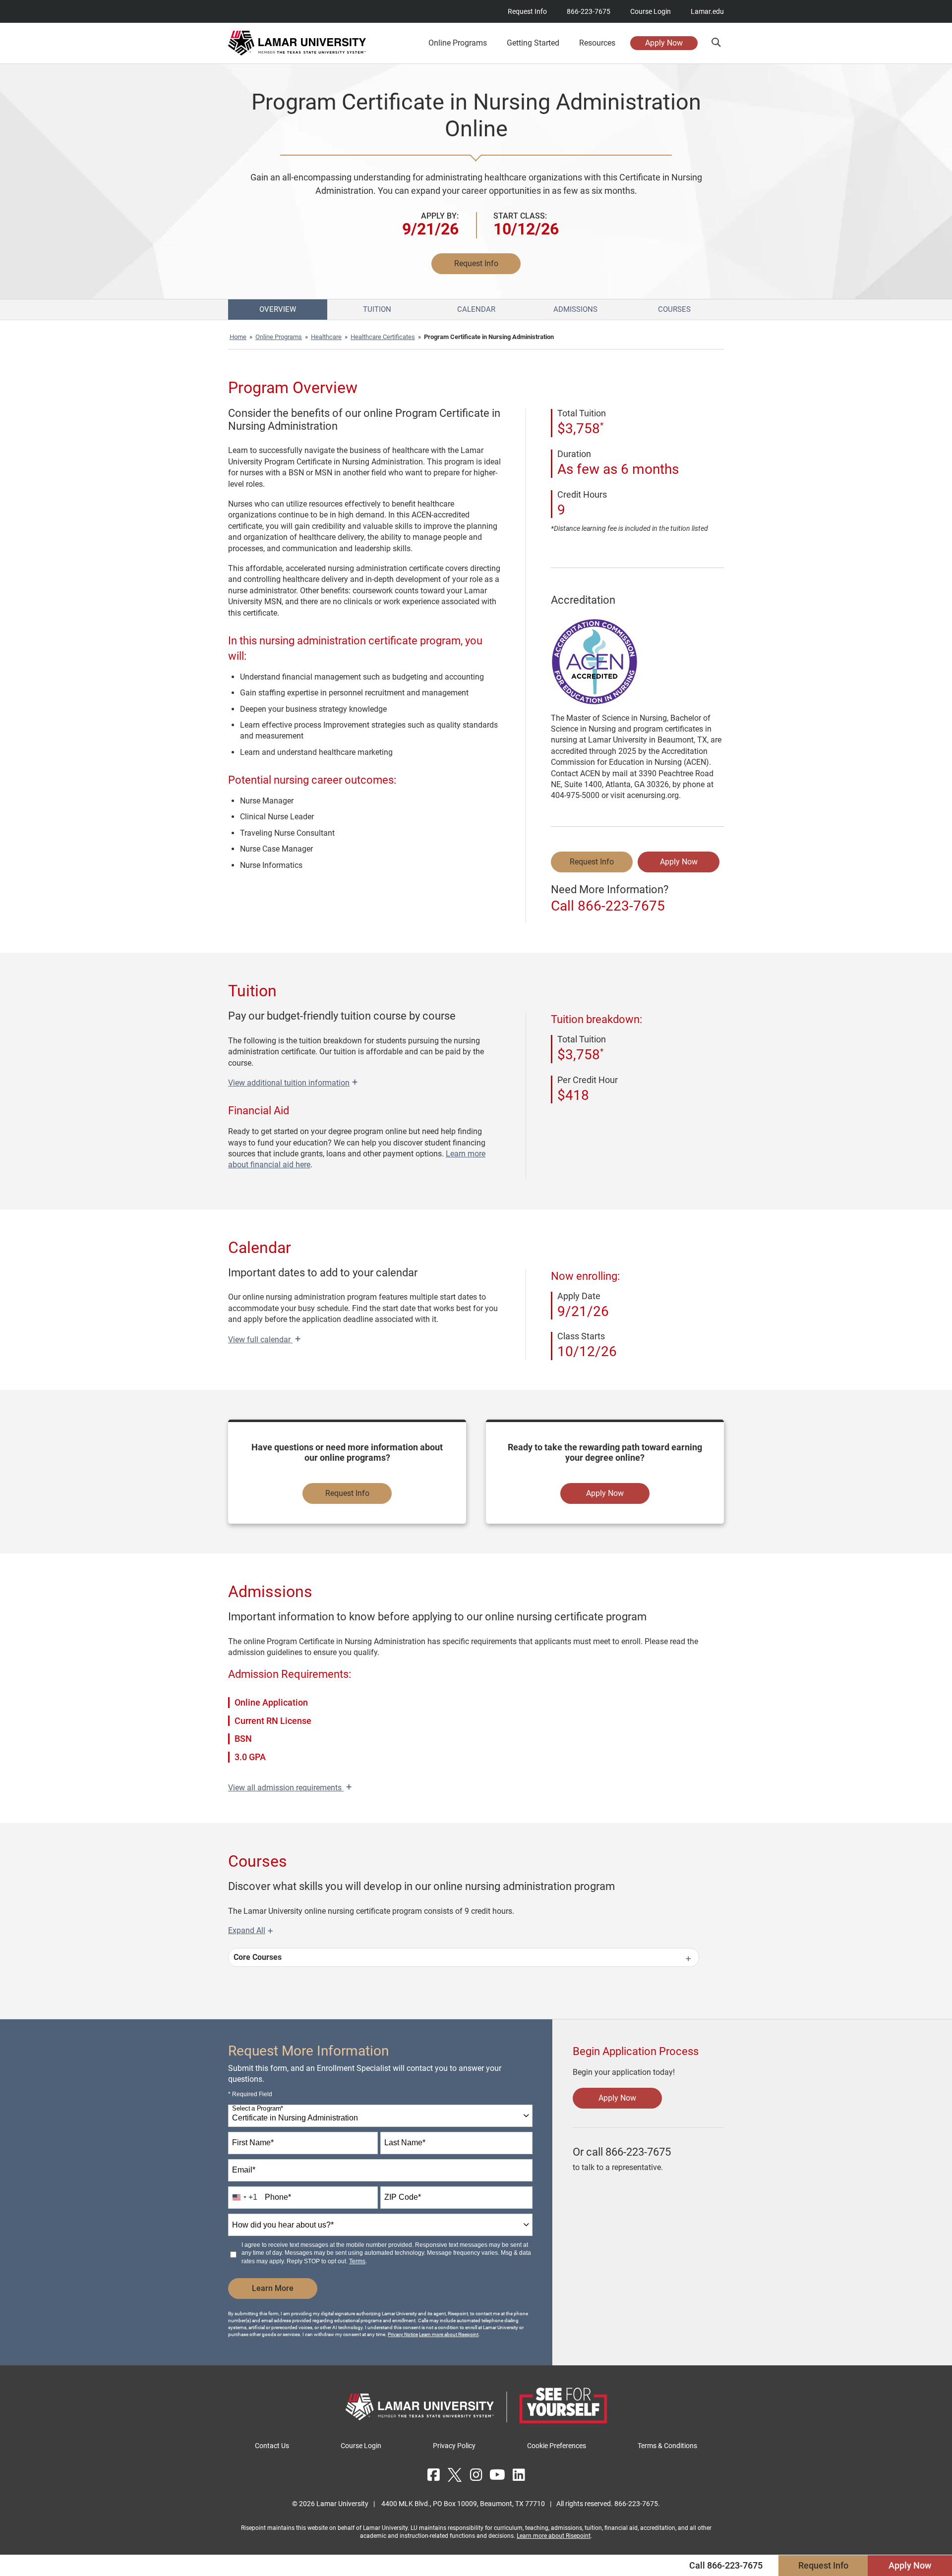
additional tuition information (293, 1083)
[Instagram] (476, 2475)
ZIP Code (403, 2197)
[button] (716, 42)
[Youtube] (497, 2475)
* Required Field (250, 2094)
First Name (253, 2143)
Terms (357, 2261)
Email (244, 2170)
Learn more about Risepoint (449, 2334)
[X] (455, 2475)
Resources (597, 43)
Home (238, 337)
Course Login (651, 11)
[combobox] (380, 2116)
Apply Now (664, 43)
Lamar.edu (707, 11)
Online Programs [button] (458, 43)
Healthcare (326, 337)
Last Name (405, 2143)
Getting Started (533, 43)
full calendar (264, 1340)
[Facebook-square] (433, 2475)
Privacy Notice (403, 2334)
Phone (278, 2197)
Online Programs (279, 337)
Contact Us (272, 2446)
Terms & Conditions (667, 2446)
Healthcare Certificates (383, 337)
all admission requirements (290, 1788)
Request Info (527, 11)
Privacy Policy (454, 2446)
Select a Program (258, 2108)
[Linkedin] (519, 2475)
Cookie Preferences (557, 2446)
